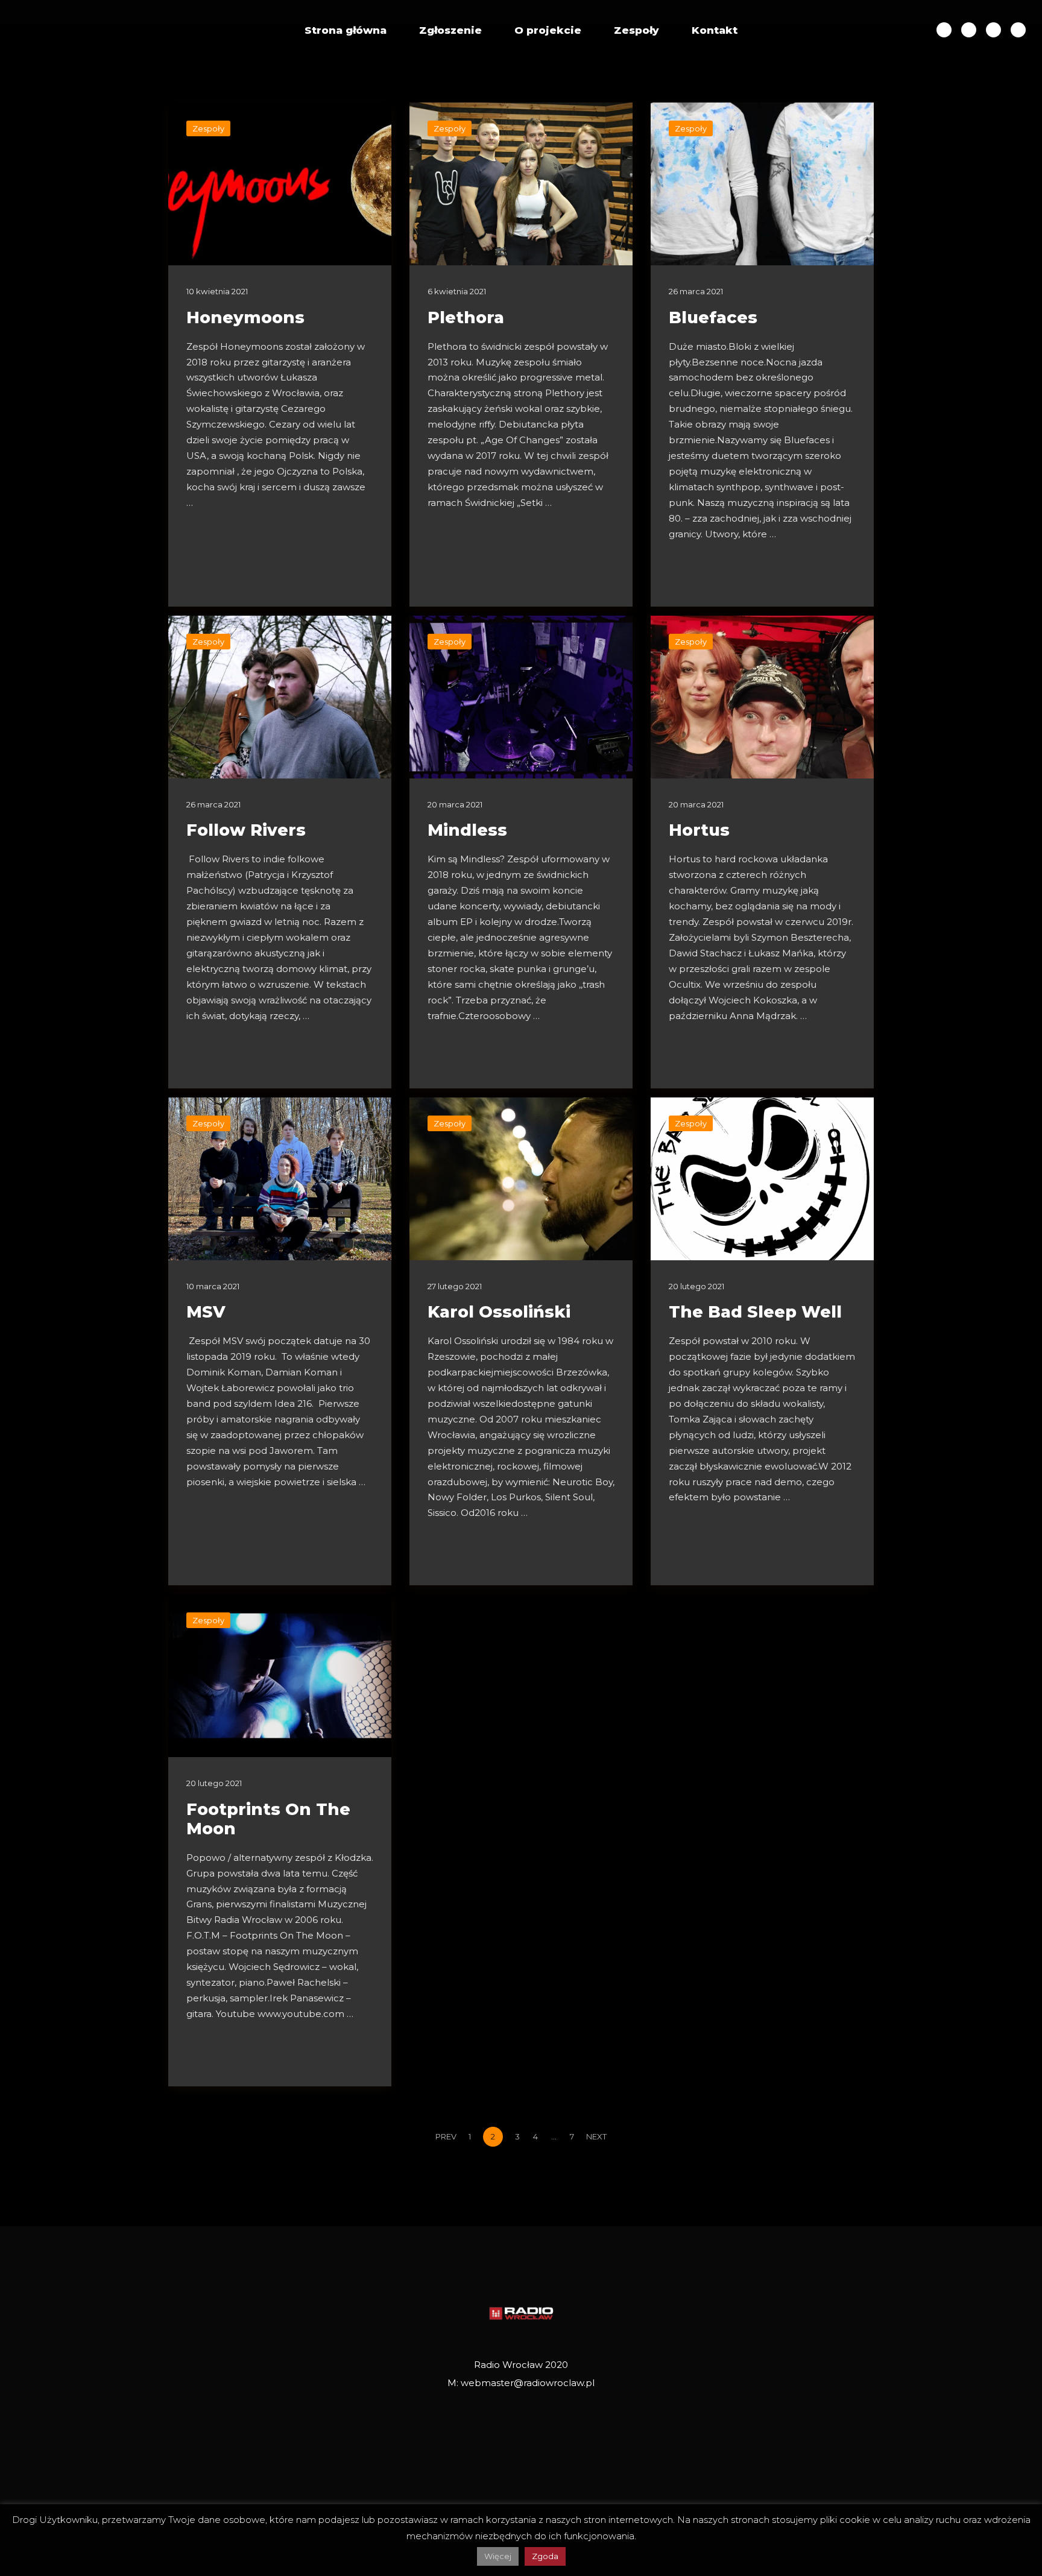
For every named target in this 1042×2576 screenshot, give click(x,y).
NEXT (597, 2136)
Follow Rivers (246, 830)
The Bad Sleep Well (755, 1312)
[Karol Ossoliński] (521, 1179)
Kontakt (715, 30)
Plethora (466, 317)
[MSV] (280, 1179)
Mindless (467, 830)
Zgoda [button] (545, 2556)
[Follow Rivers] (280, 697)
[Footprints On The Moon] (280, 1676)
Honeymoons (245, 317)
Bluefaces (713, 317)
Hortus (699, 830)
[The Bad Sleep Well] (762, 1179)
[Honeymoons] (280, 184)
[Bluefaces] (762, 184)
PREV (445, 2136)
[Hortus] (762, 697)
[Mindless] (521, 697)
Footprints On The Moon (268, 1819)
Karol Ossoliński (499, 1312)
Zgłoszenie (450, 30)
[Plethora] (521, 184)
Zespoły (636, 30)
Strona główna (346, 30)
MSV (206, 1312)
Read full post (222, 572)
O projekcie (548, 30)
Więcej (498, 2556)
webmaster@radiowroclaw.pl (528, 2383)
